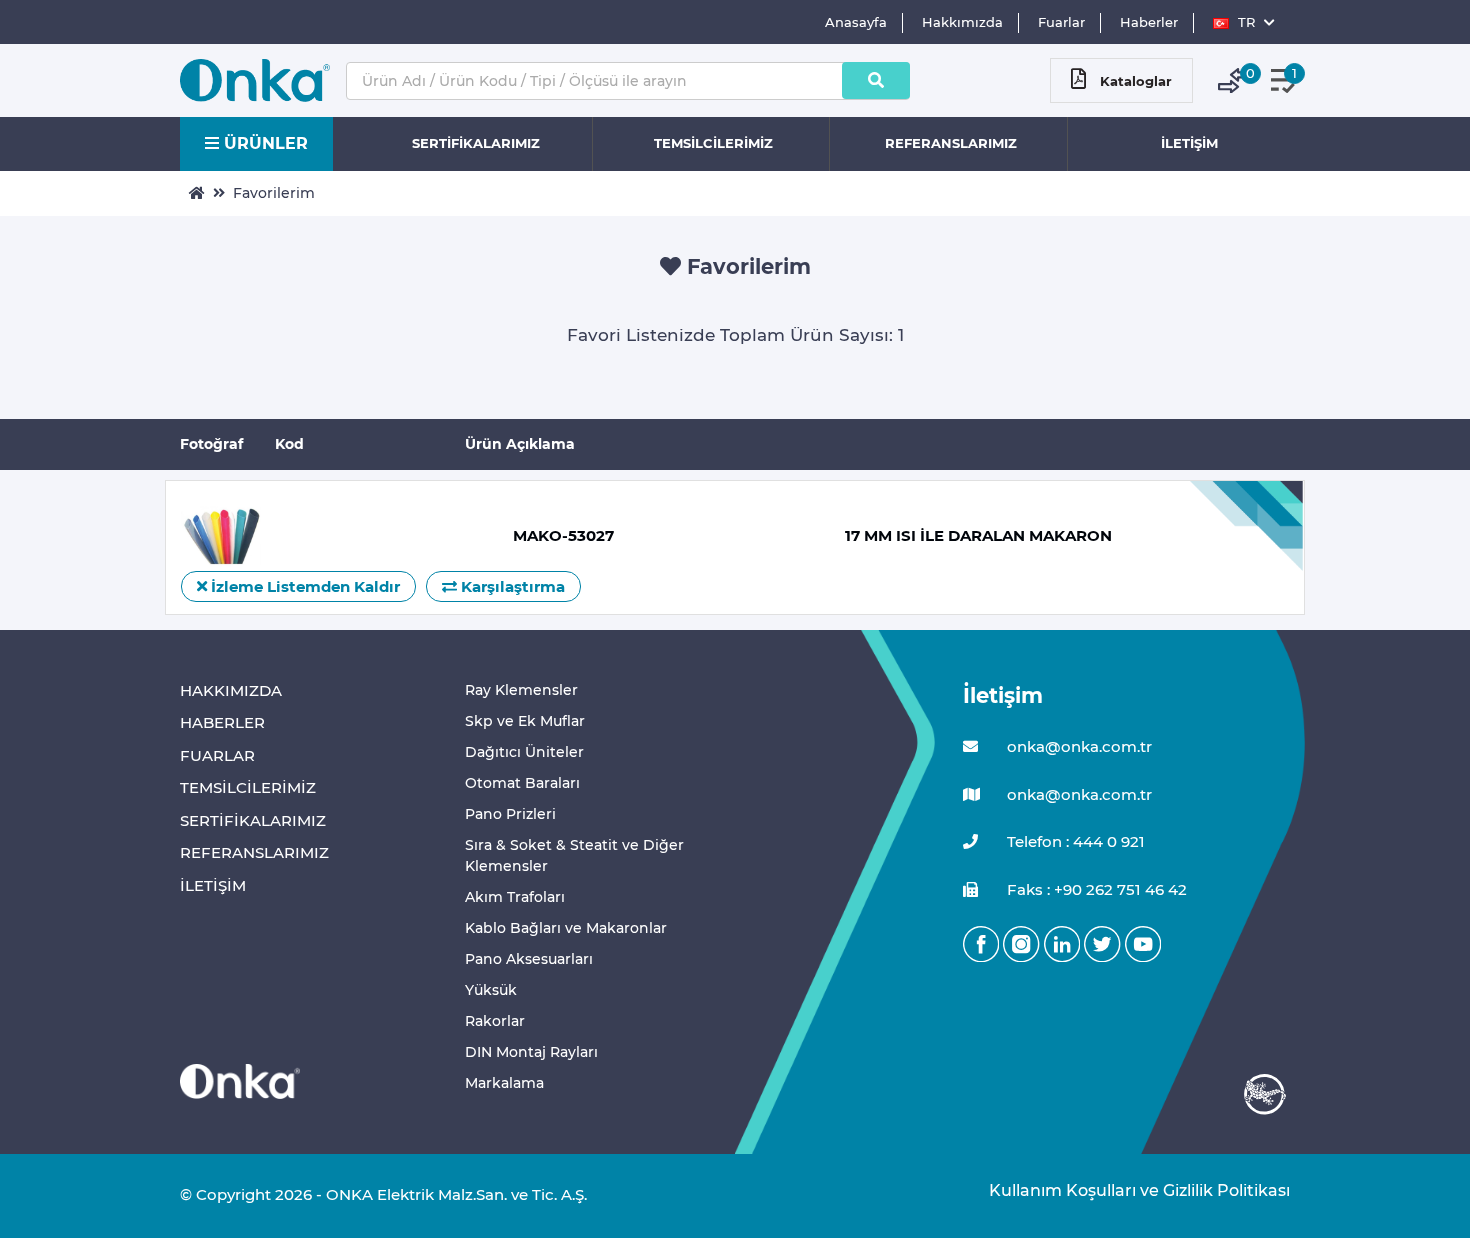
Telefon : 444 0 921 (1074, 841)
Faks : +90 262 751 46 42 (1095, 889)
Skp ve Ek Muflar (525, 721)
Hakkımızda (962, 22)
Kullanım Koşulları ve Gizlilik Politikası (1129, 1190)
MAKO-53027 (563, 535)
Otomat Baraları (522, 783)
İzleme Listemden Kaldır (303, 586)
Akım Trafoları (515, 897)
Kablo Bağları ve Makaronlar (566, 928)
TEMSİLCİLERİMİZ (713, 143)
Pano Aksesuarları (529, 959)
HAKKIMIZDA (231, 690)
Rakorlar (495, 1021)
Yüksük (491, 990)
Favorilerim (274, 193)
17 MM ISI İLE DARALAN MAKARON (978, 535)
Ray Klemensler (521, 690)
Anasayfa (856, 22)
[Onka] (240, 1080)
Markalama (504, 1083)
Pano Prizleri (510, 814)
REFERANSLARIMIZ (951, 143)
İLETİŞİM (1189, 143)
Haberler (1149, 22)
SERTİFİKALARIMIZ (476, 143)
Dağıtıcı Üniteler (524, 752)
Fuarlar (1061, 22)
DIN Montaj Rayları (531, 1052)
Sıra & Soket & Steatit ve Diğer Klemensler (574, 855)
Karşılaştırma (511, 586)
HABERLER (222, 722)
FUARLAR (217, 755)
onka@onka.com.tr (1077, 746)
